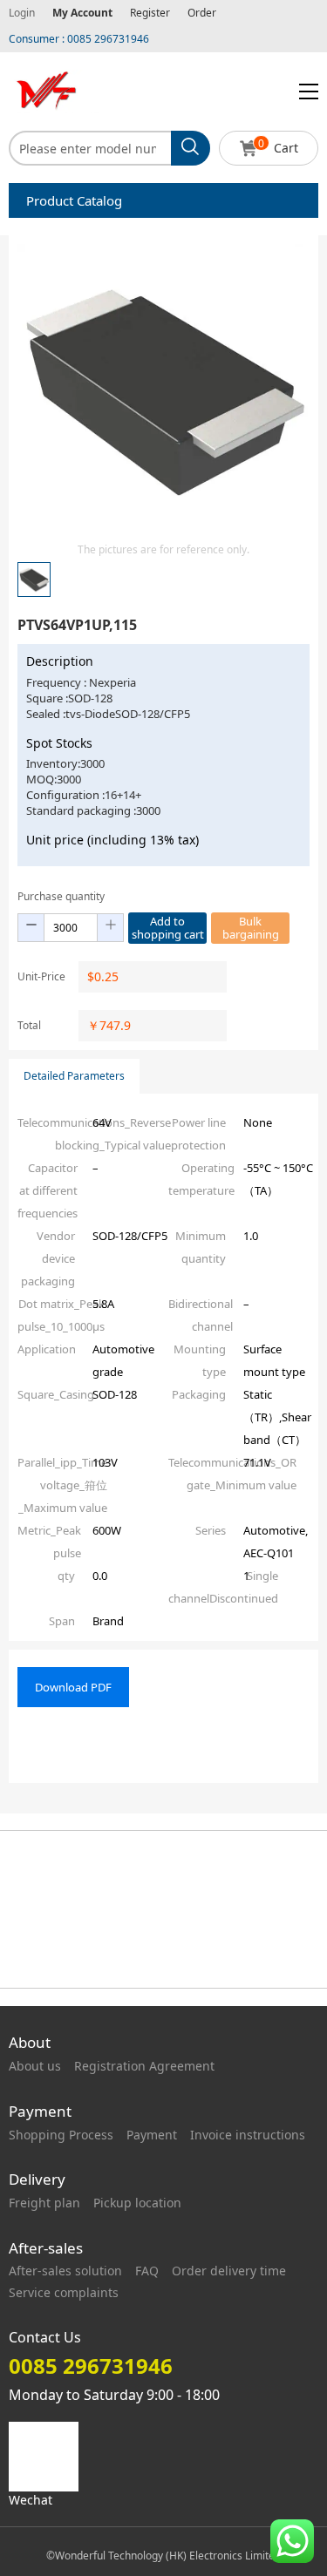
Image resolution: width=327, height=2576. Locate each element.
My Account (82, 13)
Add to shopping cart (168, 928)
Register (150, 13)
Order (202, 13)
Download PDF (73, 1687)
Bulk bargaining (251, 928)
